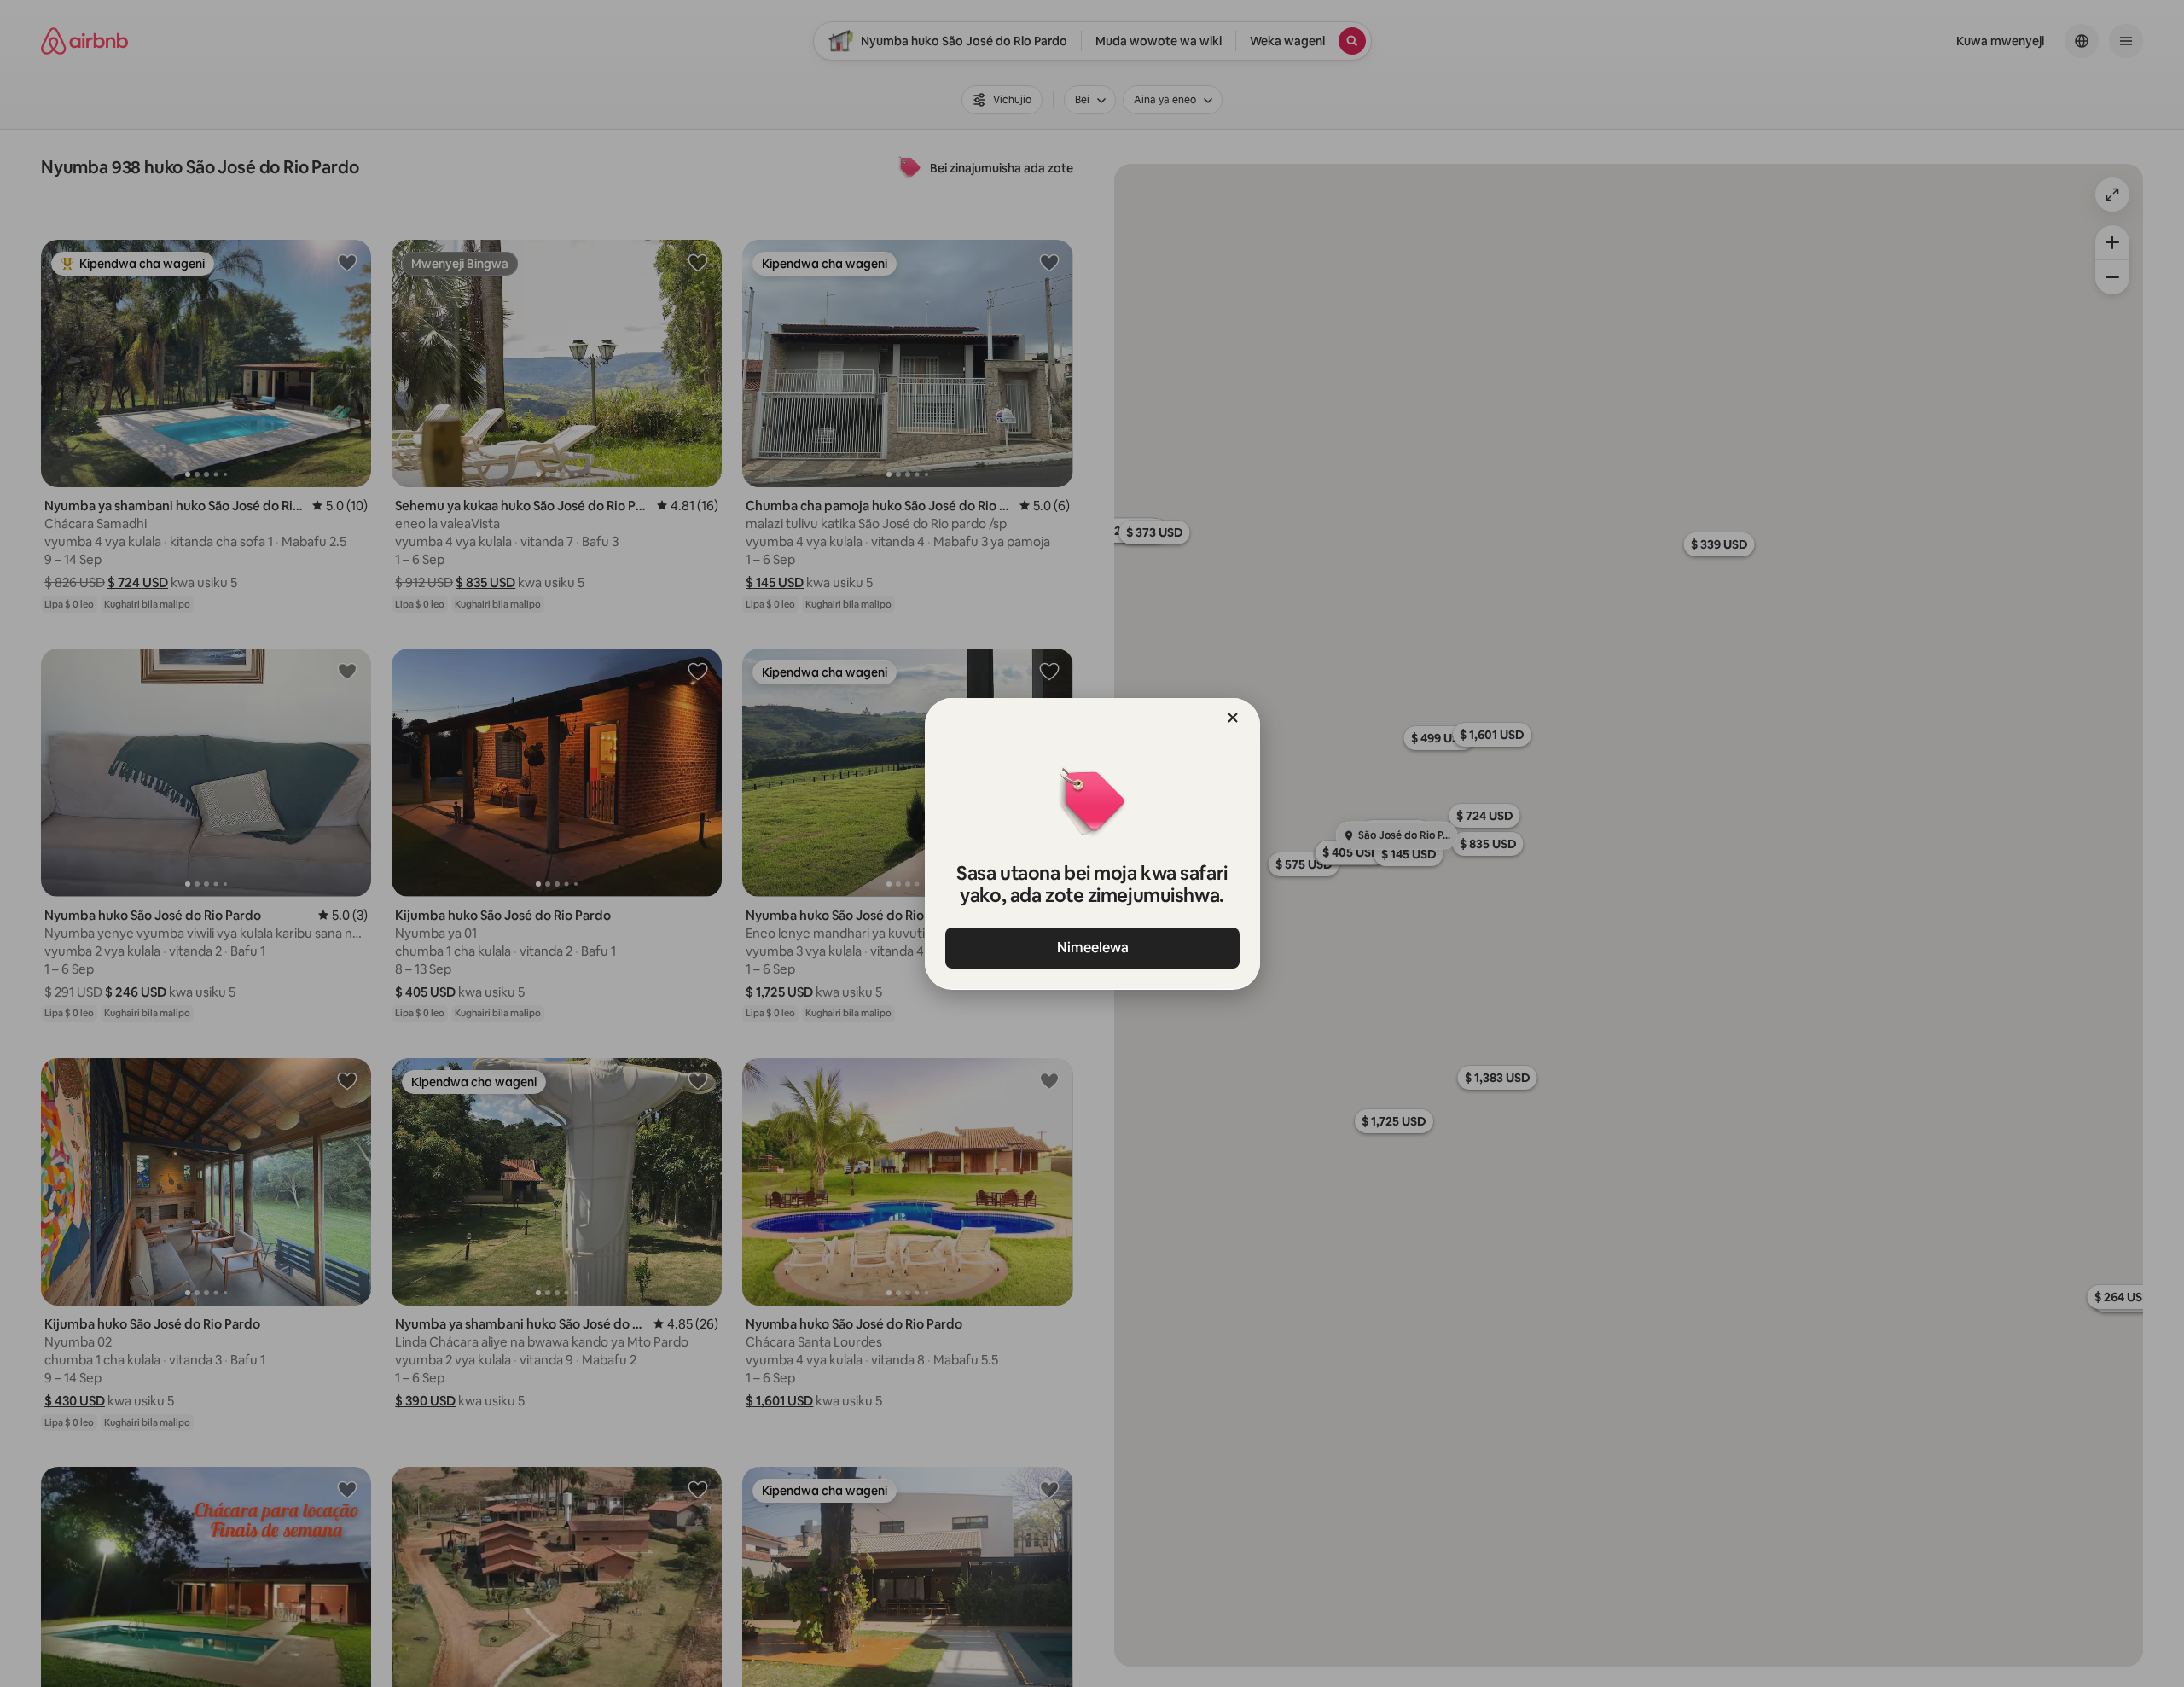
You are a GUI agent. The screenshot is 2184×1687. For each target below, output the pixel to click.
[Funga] (1233, 718)
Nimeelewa (1092, 948)
